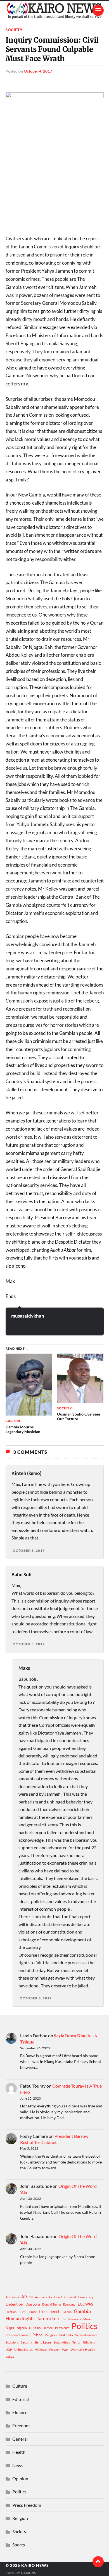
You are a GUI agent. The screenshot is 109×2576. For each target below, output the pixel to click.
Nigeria (22, 2328)
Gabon (67, 2312)
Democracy (86, 2297)
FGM (22, 2312)
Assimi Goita (43, 2297)
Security (27, 2342)
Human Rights (20, 2319)
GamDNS (29, 2573)
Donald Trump (52, 2304)
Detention (14, 2304)
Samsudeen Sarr (86, 2335)
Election (11, 2312)
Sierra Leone (43, 2342)
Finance (20, 2412)
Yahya (10, 2357)
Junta (61, 2319)
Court (58, 2297)
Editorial (21, 2399)
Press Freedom (27, 2505)
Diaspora (33, 2304)
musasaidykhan (28, 1316)
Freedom (21, 2425)
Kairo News (35, 2565)
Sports (19, 2545)
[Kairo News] (55, 10)
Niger (10, 2328)
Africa (27, 2296)
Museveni (74, 2319)
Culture (20, 2386)
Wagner (54, 2350)
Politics (85, 2326)
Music (87, 2319)
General (20, 2439)
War (65, 2350)
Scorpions (12, 2342)
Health (19, 2452)
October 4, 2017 (38, 71)
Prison (37, 2335)
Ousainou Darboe (41, 2328)
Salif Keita (66, 2335)
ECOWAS (85, 2304)
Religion (51, 2335)
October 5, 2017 (29, 1550)
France (32, 2312)
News (18, 2465)
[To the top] (98, 2562)
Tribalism (89, 2342)
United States (23, 2350)
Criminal (70, 2297)
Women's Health (83, 2350)
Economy (69, 2304)
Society (14, 30)
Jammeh (46, 2319)
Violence (41, 2350)
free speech (50, 2311)
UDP (9, 2350)
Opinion (20, 2478)
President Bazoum (18, 2335)
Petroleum (62, 2328)
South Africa (62, 2342)
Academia (12, 2297)
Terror (76, 2342)
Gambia (82, 2311)
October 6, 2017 (36, 1998)
